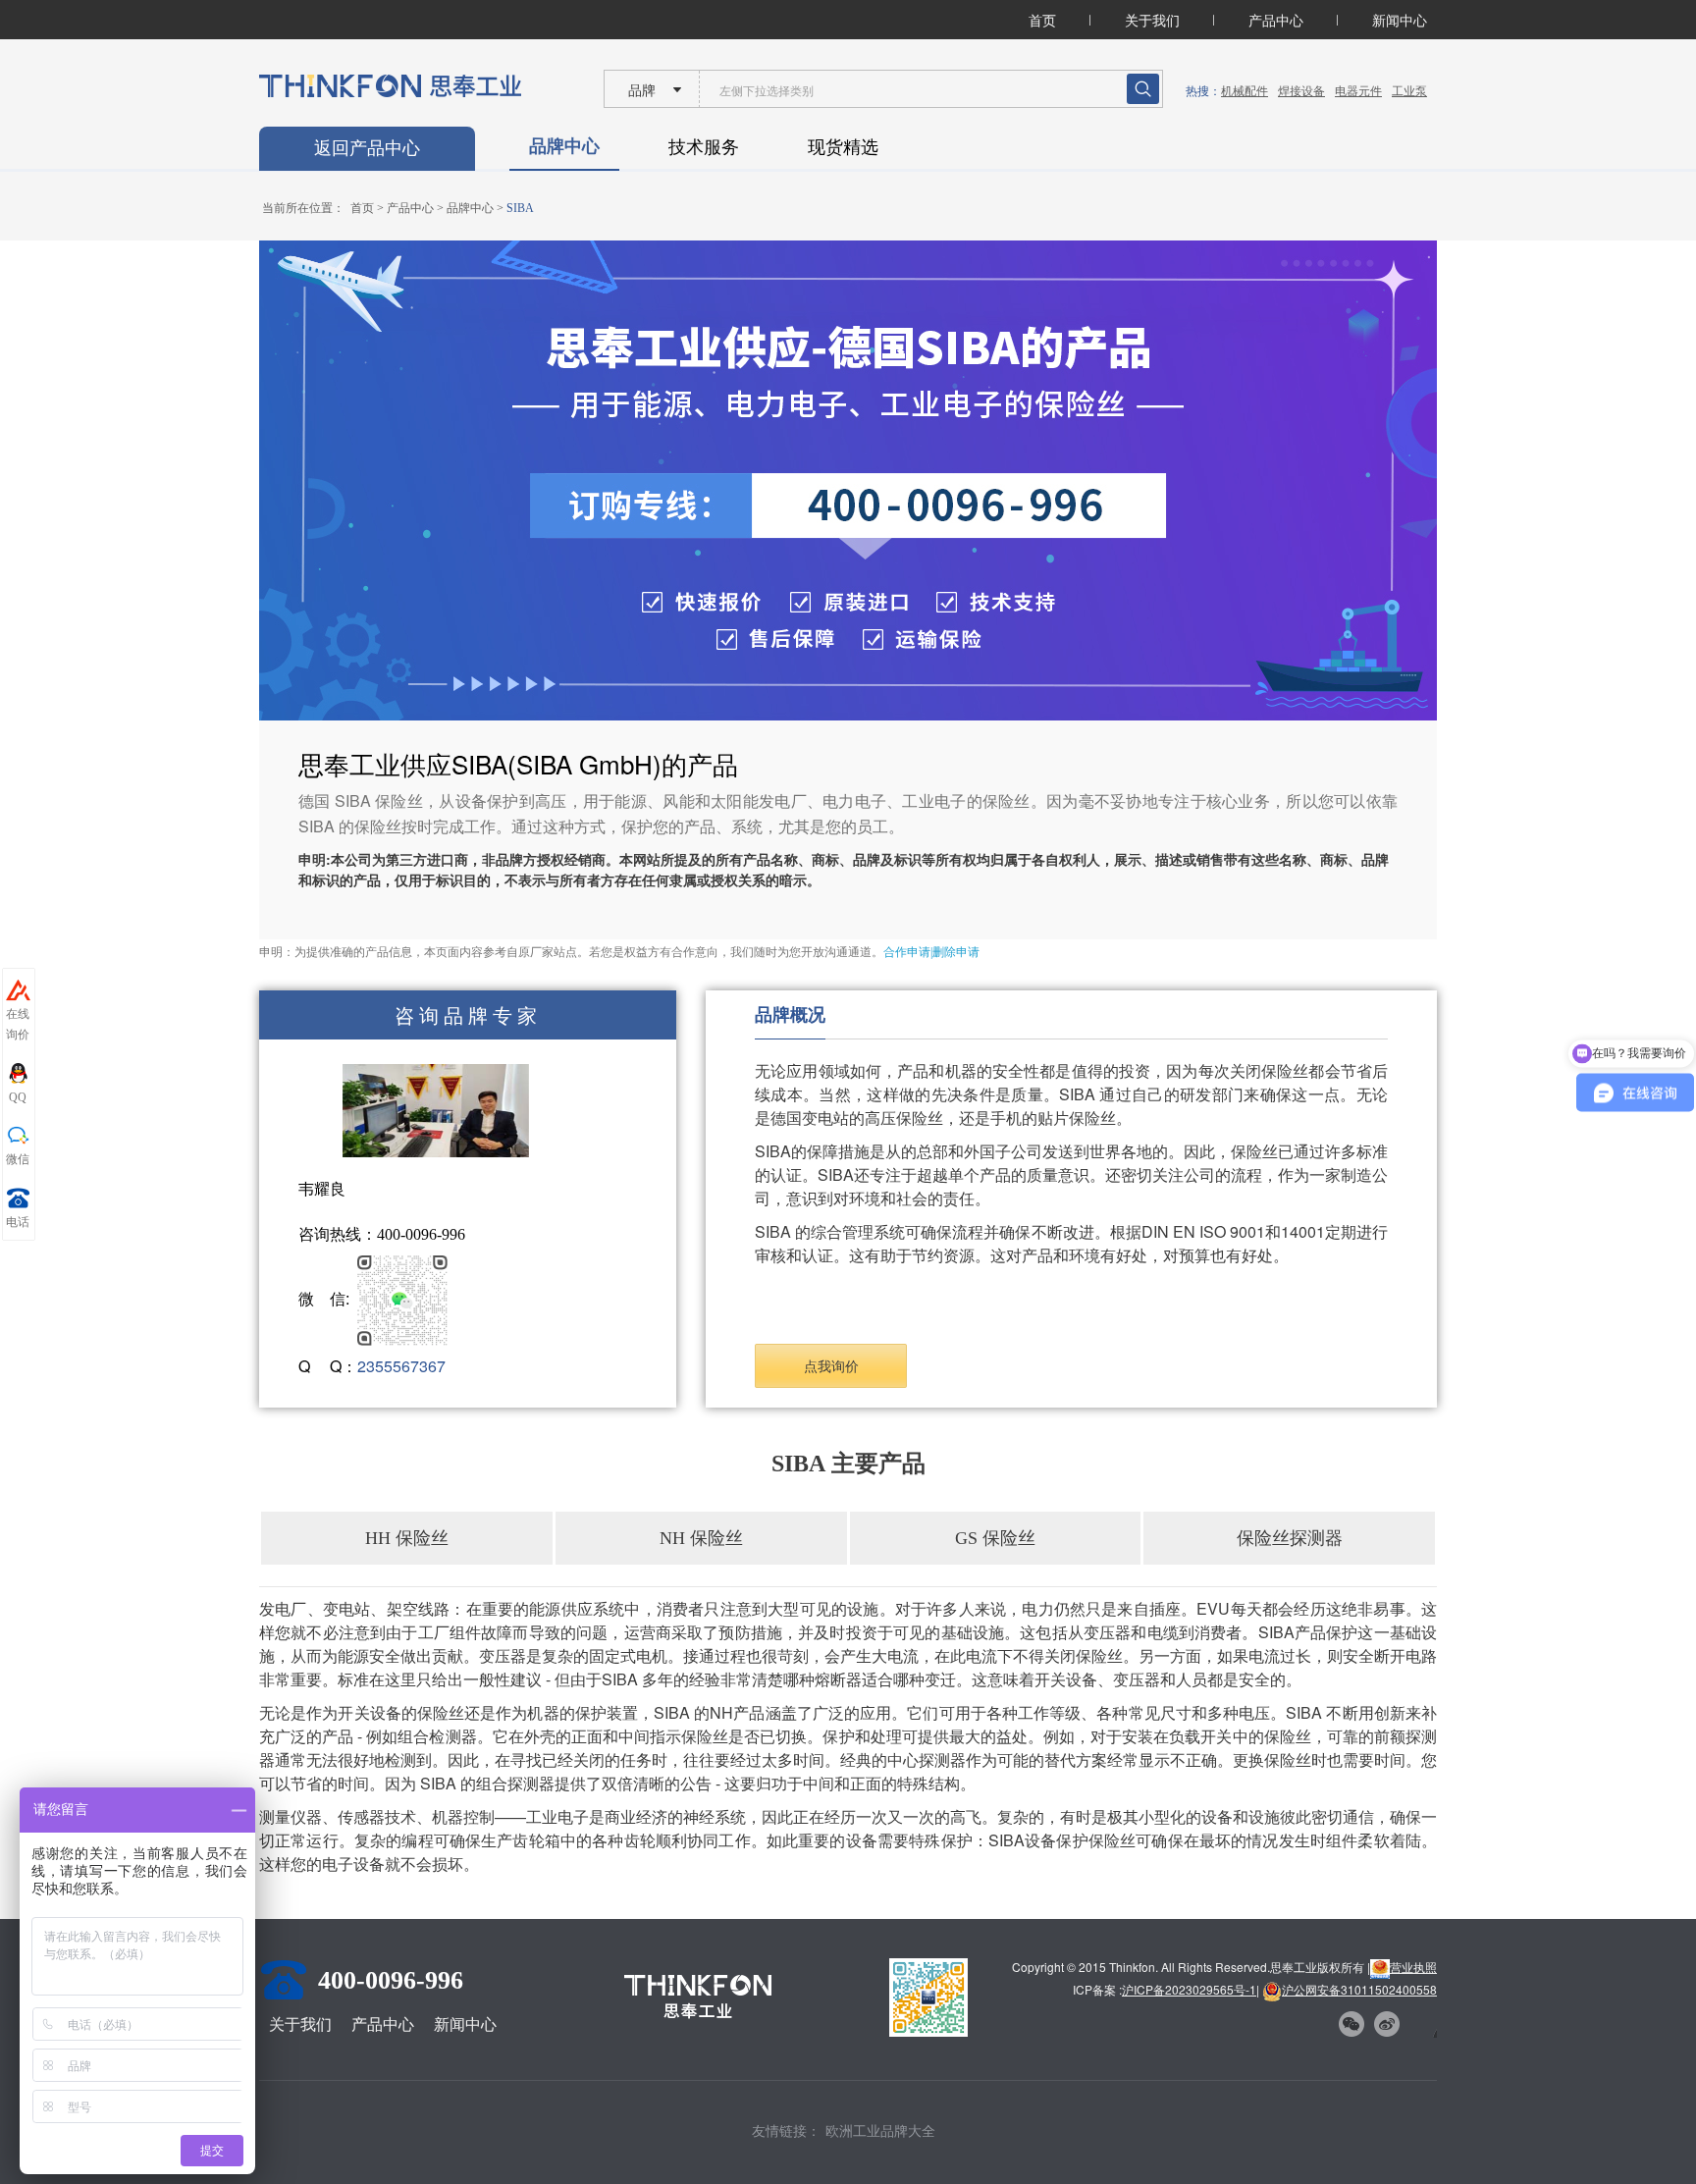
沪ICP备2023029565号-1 (1189, 1989)
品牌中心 (564, 145)
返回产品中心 (367, 148)
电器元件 (1358, 90)
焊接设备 (1301, 90)
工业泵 (1409, 90)
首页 (1042, 20)
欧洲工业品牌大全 (880, 2130)
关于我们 (1152, 20)
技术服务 (704, 145)
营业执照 (1413, 1967)
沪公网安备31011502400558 (1359, 1989)
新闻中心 (1400, 20)
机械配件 (1245, 90)
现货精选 (843, 145)
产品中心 (1276, 20)
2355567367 (401, 1366)
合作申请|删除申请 (931, 952)
